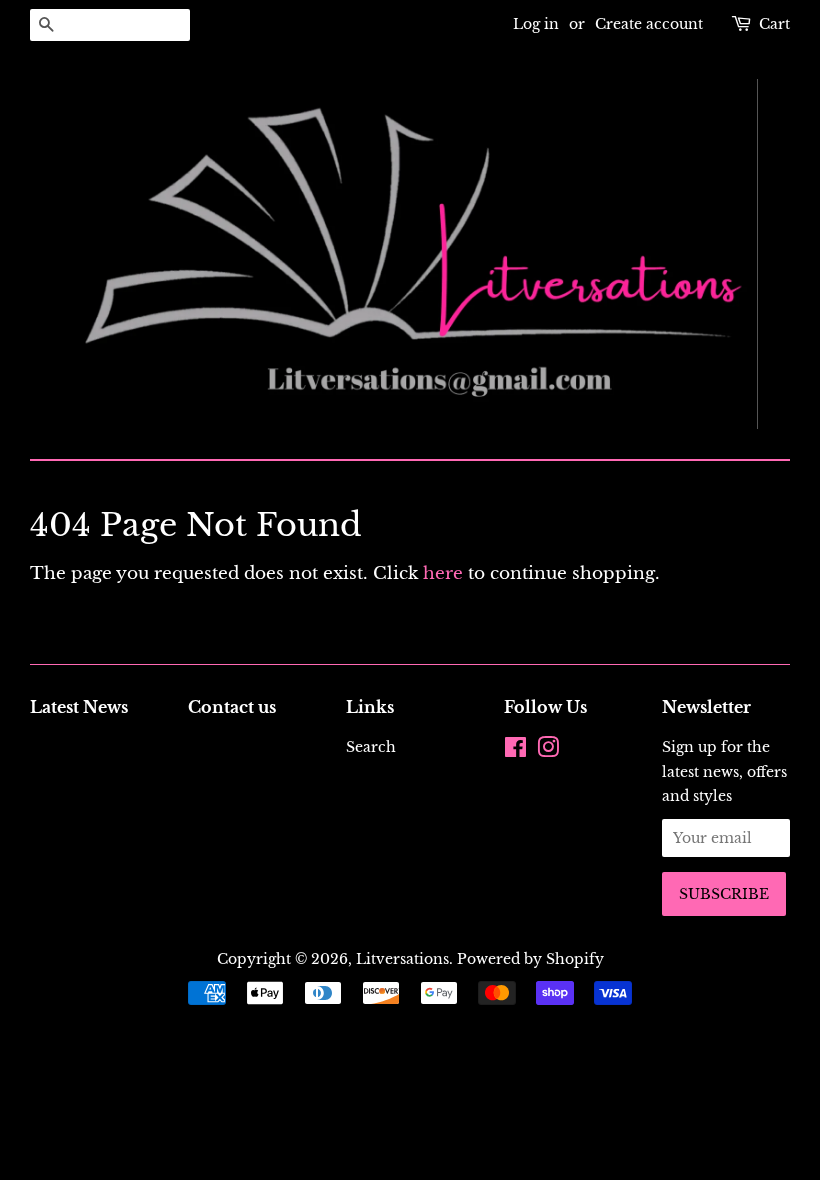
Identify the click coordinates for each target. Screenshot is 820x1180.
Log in (536, 24)
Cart (774, 24)
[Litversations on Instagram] (548, 751)
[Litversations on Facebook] (515, 751)
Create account (649, 24)
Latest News (79, 707)
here (443, 573)
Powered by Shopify (530, 959)
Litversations (402, 959)
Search (371, 747)
